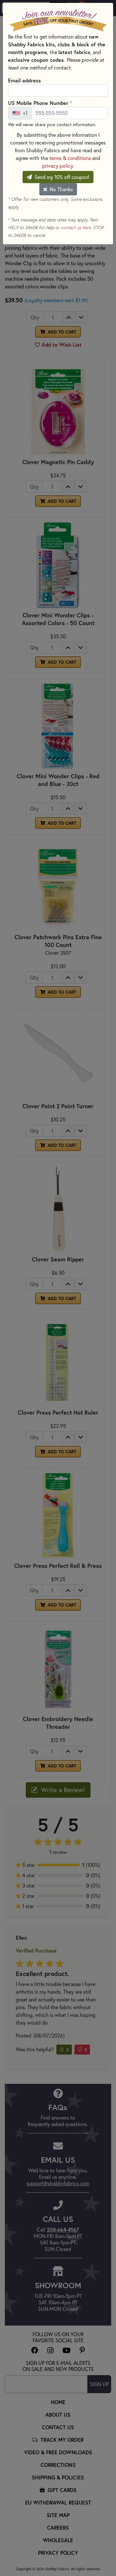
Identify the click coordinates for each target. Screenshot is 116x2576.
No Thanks (61, 189)
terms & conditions (70, 158)
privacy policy (58, 166)
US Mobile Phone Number (40, 103)
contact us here (76, 228)
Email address (24, 80)
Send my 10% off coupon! (61, 177)
